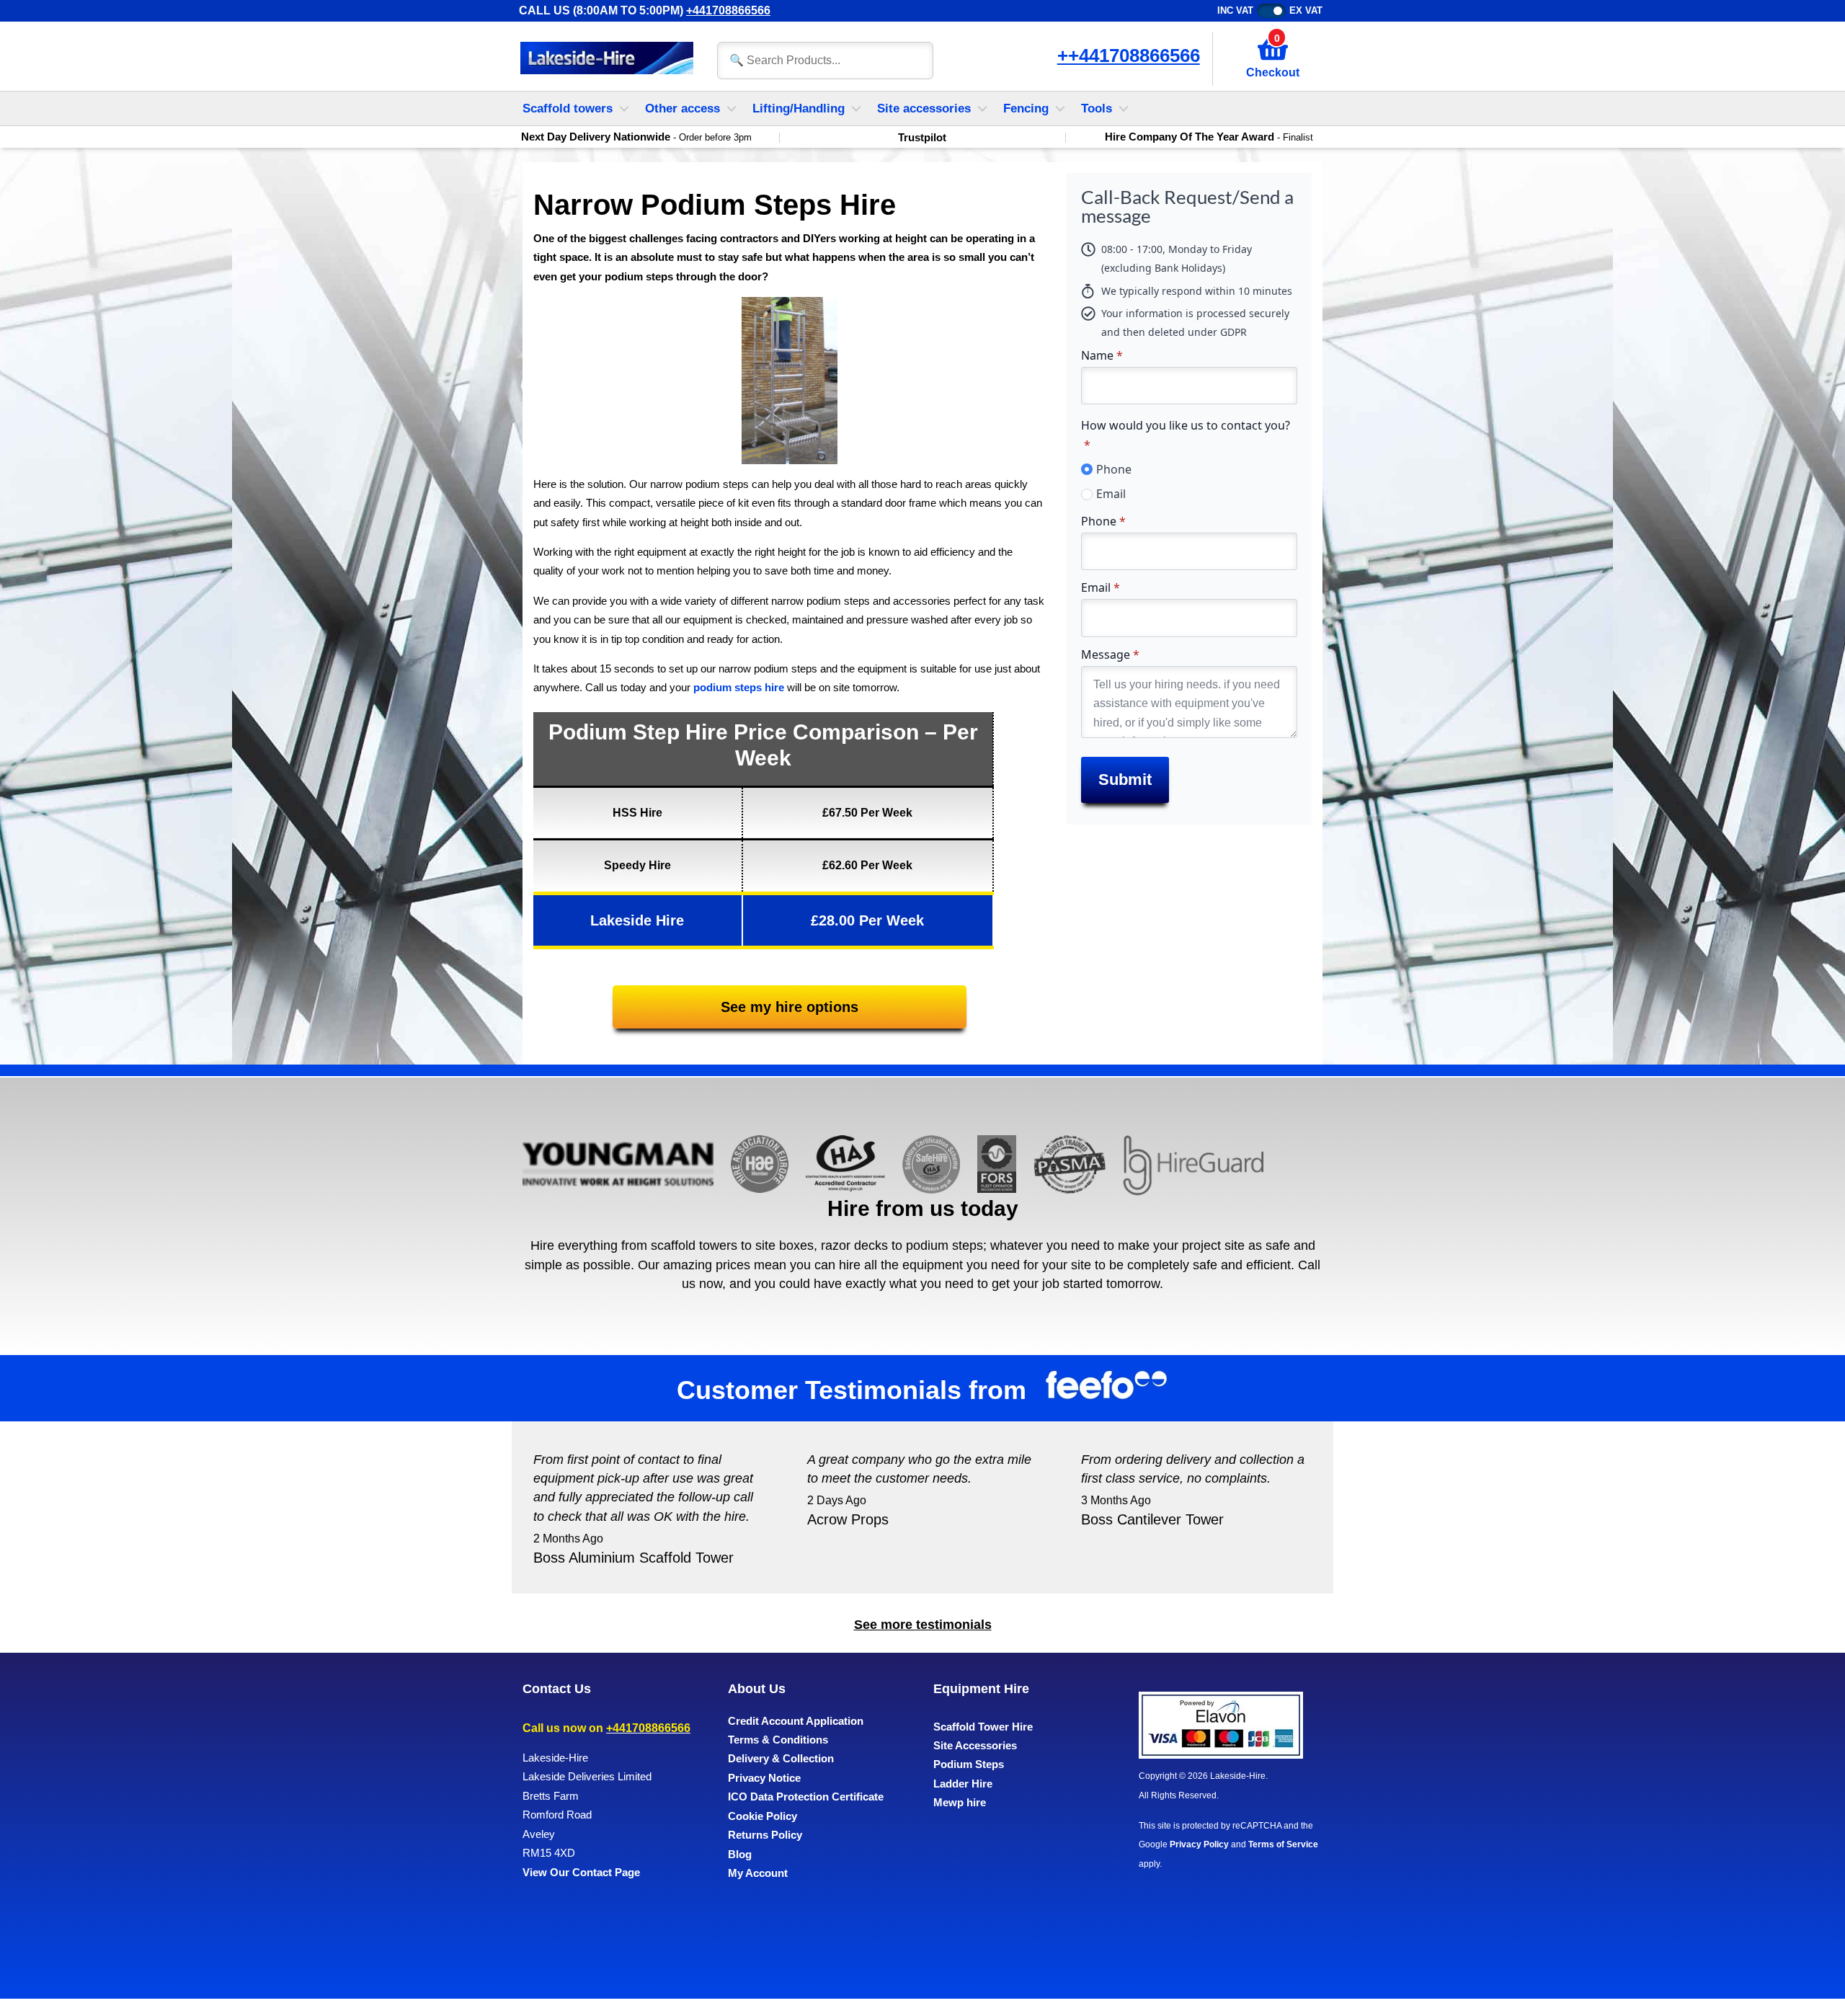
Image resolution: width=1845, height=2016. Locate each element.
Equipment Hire (981, 1689)
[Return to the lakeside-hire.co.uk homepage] (607, 59)
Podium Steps (969, 1764)
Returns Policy (765, 1835)
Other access (683, 108)
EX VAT (1306, 10)
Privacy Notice (764, 1778)
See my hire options (790, 1007)
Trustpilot (922, 138)
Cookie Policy (763, 1816)
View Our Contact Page (581, 1872)
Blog (740, 1854)
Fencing (1026, 108)
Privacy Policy (1199, 1844)
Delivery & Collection (781, 1758)
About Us (757, 1689)
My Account (758, 1873)
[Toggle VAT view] (1271, 11)
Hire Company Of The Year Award (1209, 137)
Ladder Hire (963, 1784)
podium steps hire (739, 687)
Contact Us (557, 1689)
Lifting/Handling (799, 108)
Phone (1114, 469)
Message (1110, 654)
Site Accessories (975, 1745)
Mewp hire (960, 1802)
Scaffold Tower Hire (983, 1727)
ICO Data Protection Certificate (806, 1797)
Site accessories (924, 108)
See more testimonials (923, 1625)
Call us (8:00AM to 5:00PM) (645, 10)
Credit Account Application (796, 1721)
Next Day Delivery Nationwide (636, 137)
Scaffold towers (568, 108)
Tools (1097, 108)
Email (1111, 494)
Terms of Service (1283, 1844)
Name (1102, 355)
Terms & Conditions (778, 1740)
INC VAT (1235, 10)
